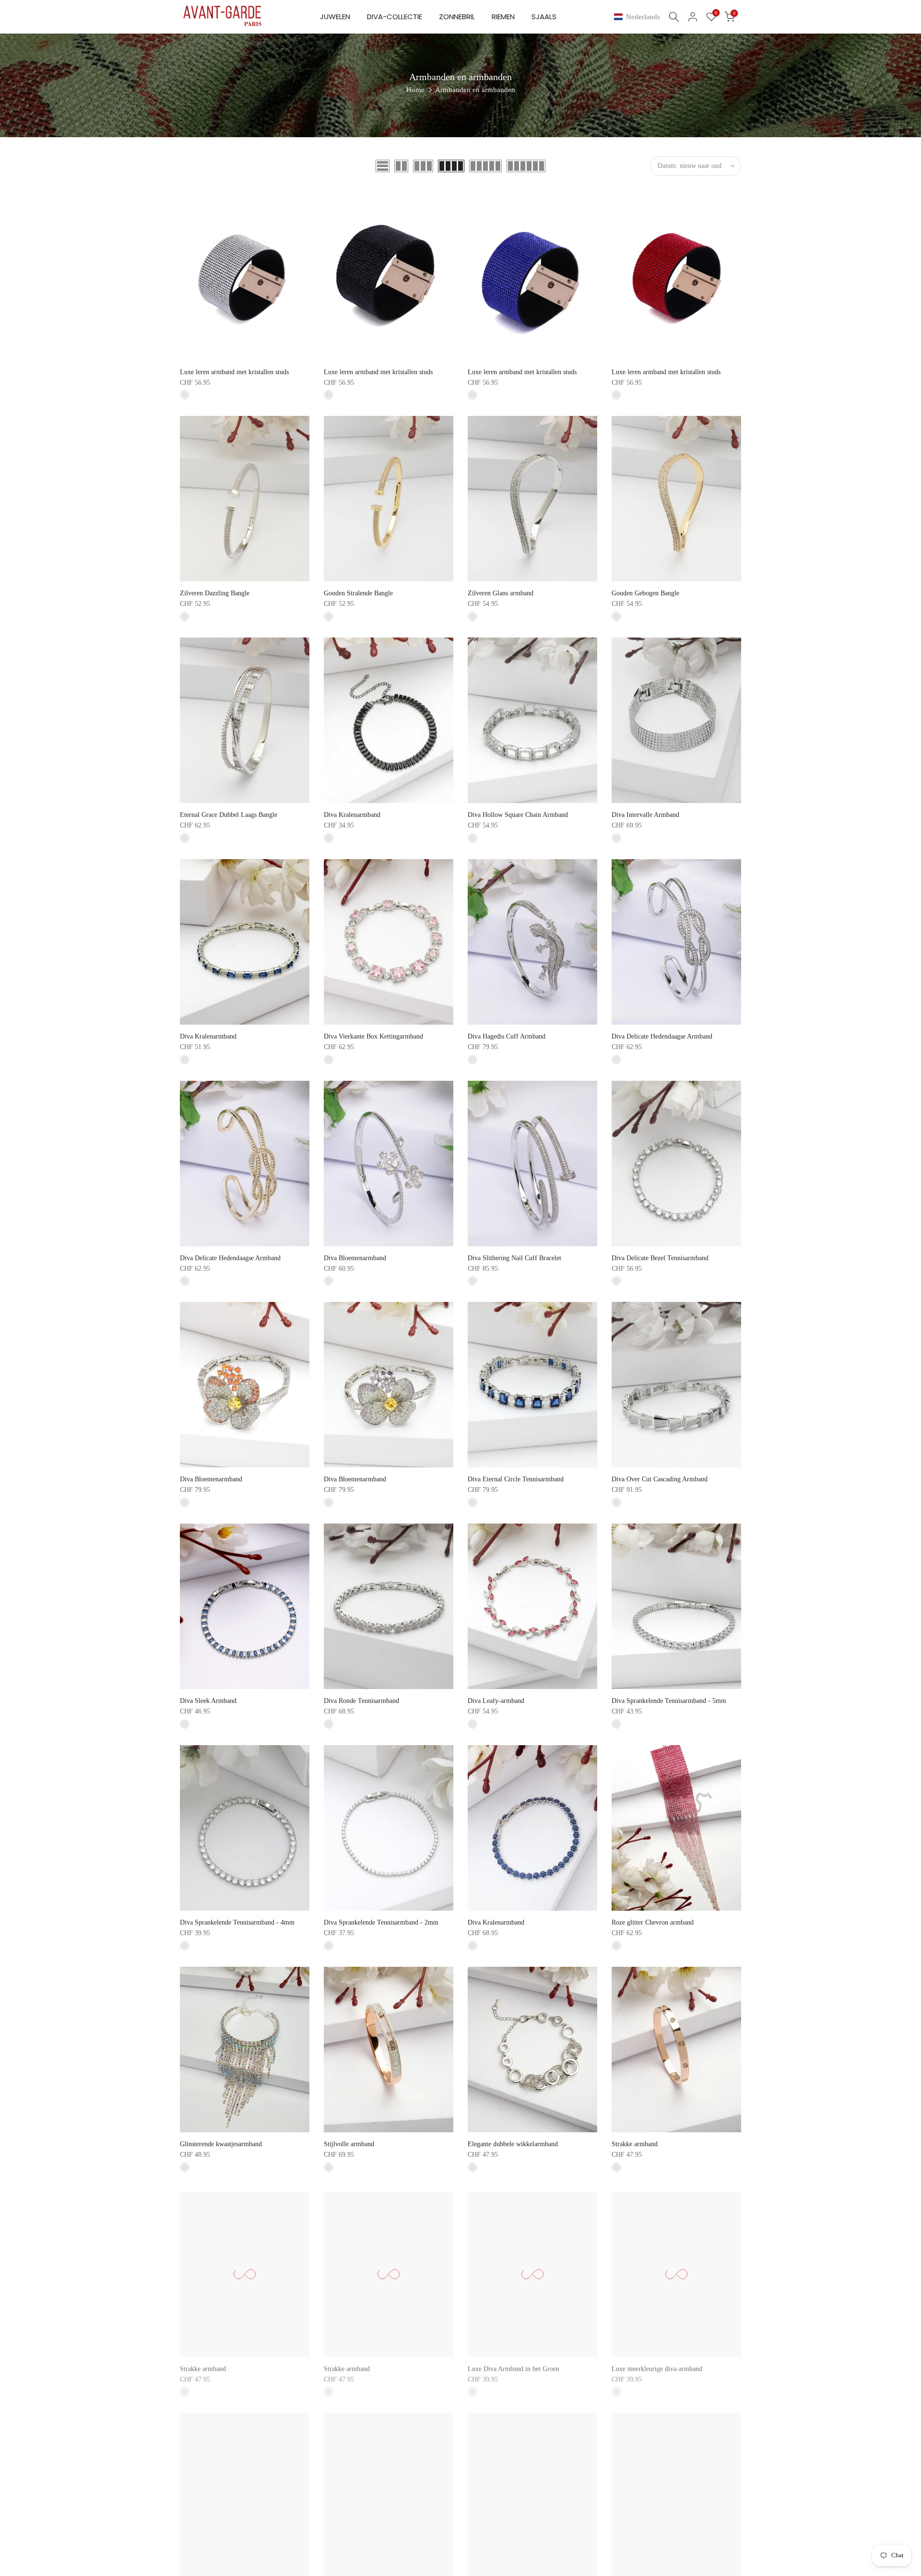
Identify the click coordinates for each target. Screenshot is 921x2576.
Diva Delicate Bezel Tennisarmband (660, 1258)
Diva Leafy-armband (496, 1701)
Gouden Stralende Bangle (358, 593)
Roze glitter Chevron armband (653, 1922)
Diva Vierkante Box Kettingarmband (373, 1036)
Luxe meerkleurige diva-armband (657, 2366)
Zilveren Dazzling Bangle (215, 593)
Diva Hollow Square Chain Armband (518, 815)
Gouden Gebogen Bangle (645, 593)
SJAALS (544, 17)
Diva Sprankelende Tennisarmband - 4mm (237, 1922)
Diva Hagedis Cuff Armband (507, 1036)
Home (415, 90)
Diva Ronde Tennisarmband (361, 1701)
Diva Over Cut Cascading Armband (660, 1479)
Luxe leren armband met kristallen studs (234, 372)
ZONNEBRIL (457, 17)
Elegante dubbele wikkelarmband (513, 2144)
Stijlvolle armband (349, 2144)
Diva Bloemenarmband (355, 1258)
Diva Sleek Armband (208, 1701)
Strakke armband (635, 2144)
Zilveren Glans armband (501, 593)
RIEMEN (503, 17)
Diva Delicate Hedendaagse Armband (662, 1036)
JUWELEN (335, 17)
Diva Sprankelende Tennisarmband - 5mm (669, 1701)
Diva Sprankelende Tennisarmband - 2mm (381, 1922)
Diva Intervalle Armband (645, 815)
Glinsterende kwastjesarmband (221, 2144)
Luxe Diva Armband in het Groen (514, 2366)
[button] (639, 17)
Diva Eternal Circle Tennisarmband (516, 1479)
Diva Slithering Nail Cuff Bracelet (514, 1258)
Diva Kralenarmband (352, 815)
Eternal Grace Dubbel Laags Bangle (229, 815)
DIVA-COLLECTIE (395, 17)
